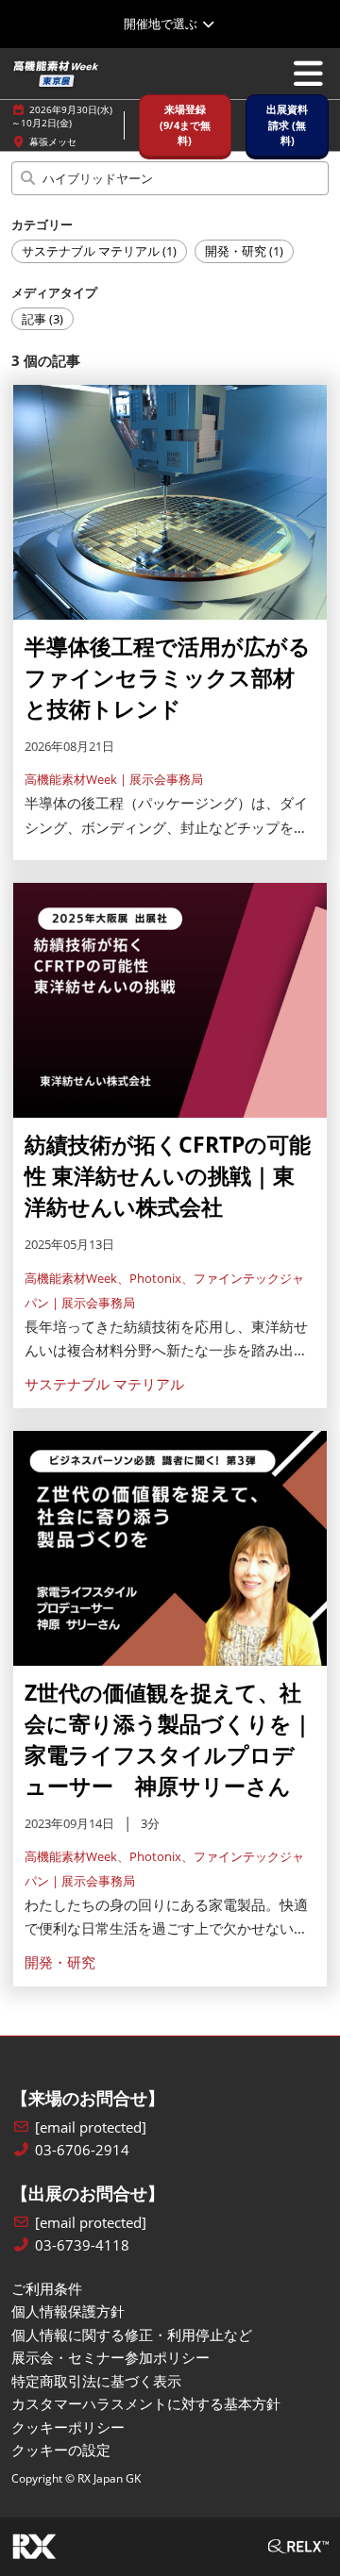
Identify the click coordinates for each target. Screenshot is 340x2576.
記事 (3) (42, 319)
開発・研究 (60, 1962)
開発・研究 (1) (244, 251)
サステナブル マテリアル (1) (99, 251)
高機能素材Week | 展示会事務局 (114, 779)
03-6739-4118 (82, 2245)
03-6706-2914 (82, 2150)
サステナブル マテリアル (104, 1384)
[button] (186, 125)
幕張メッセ (53, 141)
